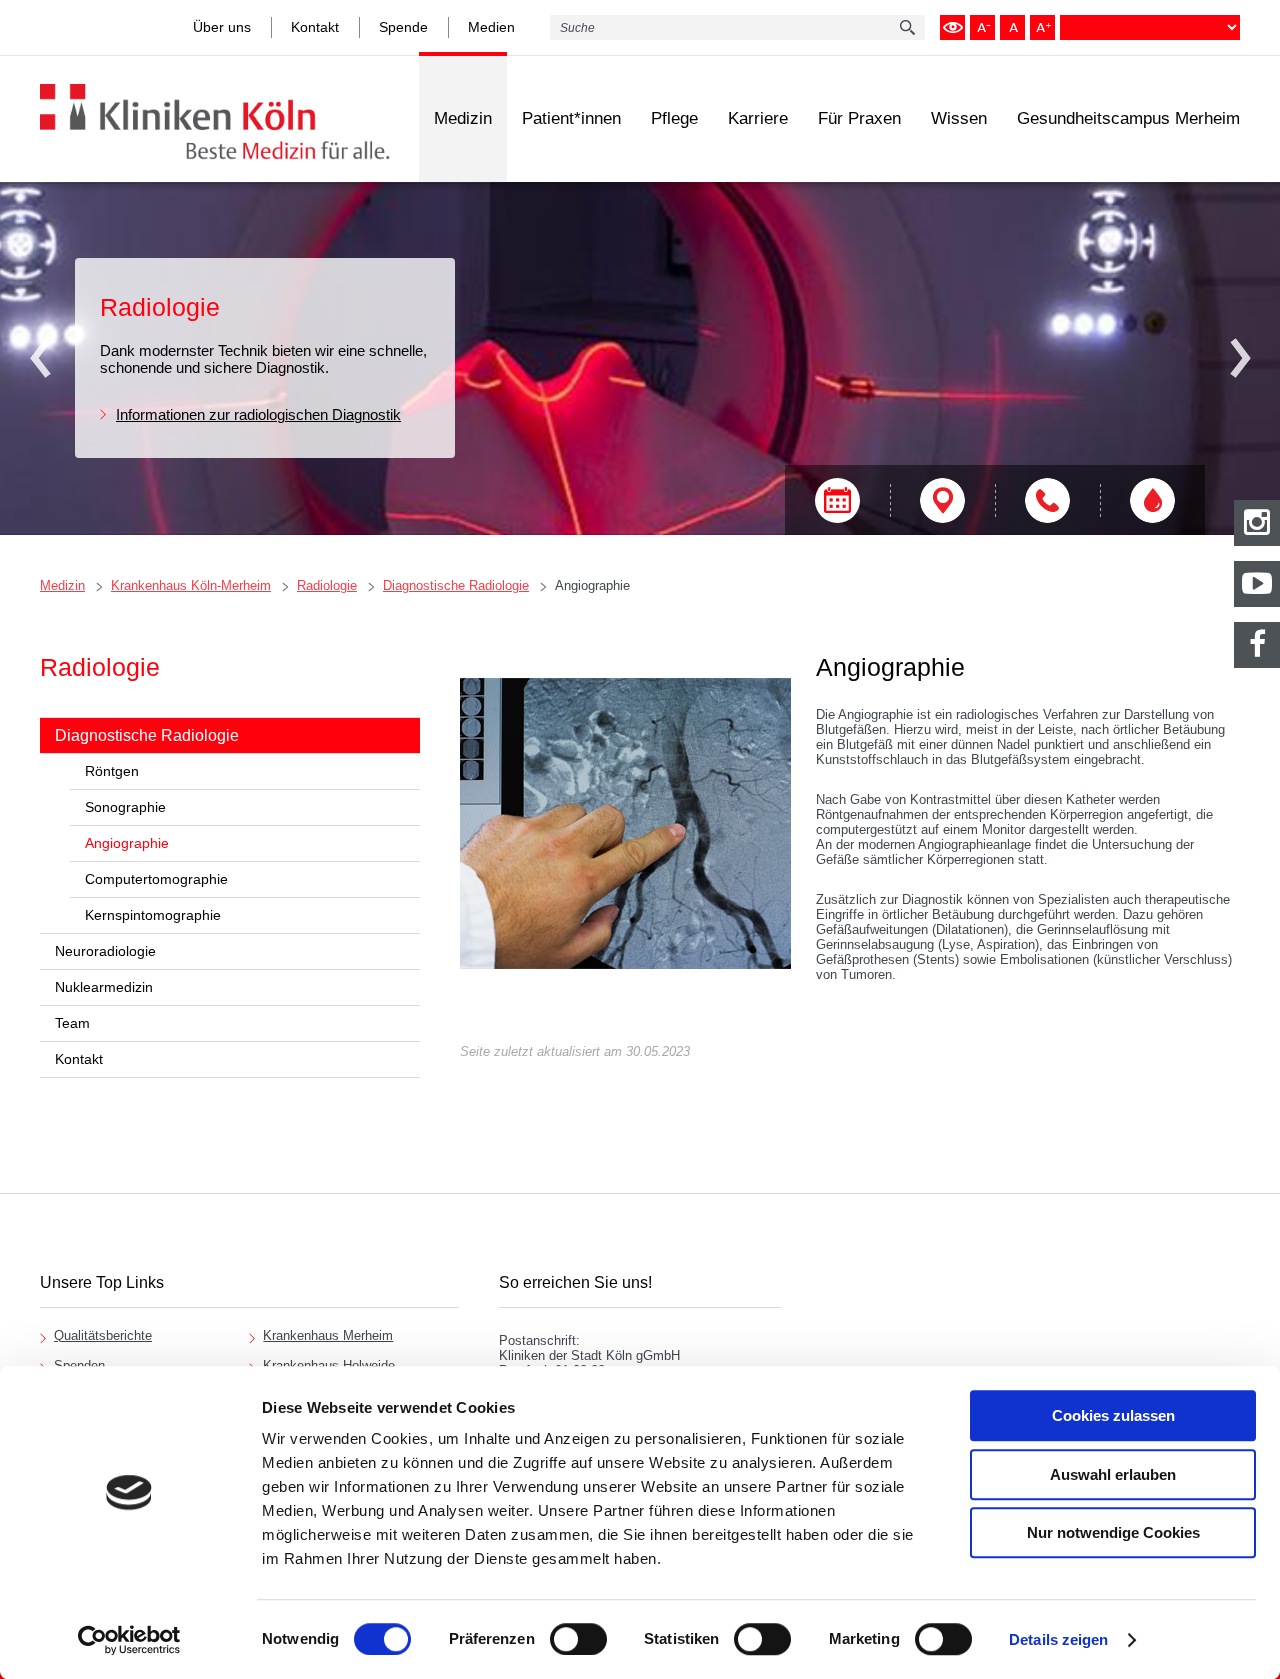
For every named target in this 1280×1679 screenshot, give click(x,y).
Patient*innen (571, 118)
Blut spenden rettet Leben (1152, 500)
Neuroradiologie (105, 951)
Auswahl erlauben (1113, 1474)
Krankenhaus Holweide (329, 1365)
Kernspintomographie (153, 915)
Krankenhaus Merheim (328, 1335)
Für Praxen (859, 118)
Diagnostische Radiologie (456, 585)
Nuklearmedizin (104, 987)
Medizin (463, 118)
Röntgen (112, 771)
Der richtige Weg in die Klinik (942, 500)
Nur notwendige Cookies (1113, 1532)
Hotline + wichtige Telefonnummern (1047, 500)
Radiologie (327, 585)
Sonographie (125, 807)
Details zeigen (1058, 1639)
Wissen (959, 118)
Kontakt (315, 27)
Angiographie (592, 585)
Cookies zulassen (1113, 1415)
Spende (403, 27)
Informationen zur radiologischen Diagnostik (258, 414)
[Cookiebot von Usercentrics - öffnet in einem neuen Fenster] (129, 1640)
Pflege (674, 118)
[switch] (578, 1639)
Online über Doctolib (837, 500)
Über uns (222, 27)
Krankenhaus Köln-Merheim (191, 585)
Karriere (758, 118)
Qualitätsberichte (103, 1335)
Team (72, 1023)
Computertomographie (156, 879)
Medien (491, 27)
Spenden (79, 1365)
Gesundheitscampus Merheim (1128, 118)
